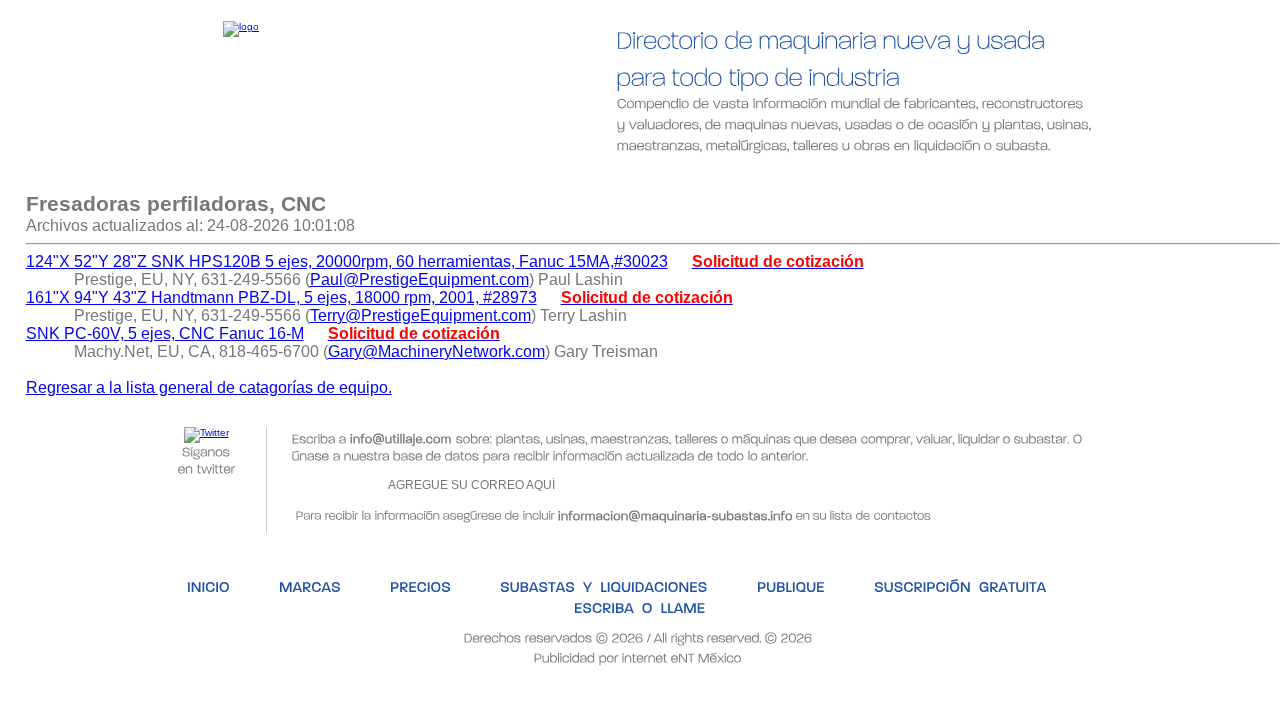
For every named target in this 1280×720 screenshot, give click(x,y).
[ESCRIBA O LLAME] (1090, 177)
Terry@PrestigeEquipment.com (420, 315)
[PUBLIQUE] (727, 177)
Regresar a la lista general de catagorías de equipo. (209, 387)
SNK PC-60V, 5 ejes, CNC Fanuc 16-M (165, 333)
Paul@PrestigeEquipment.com (419, 279)
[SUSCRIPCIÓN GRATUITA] (893, 177)
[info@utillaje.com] (401, 437)
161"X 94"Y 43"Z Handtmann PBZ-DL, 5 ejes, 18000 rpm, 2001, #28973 (281, 297)
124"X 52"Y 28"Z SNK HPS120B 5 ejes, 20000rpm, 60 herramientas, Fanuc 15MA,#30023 (347, 261)
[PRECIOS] (364, 177)
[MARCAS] (252, 177)
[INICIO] (149, 177)
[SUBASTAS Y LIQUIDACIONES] (544, 177)
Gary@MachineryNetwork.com (436, 351)
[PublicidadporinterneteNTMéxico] (638, 656)
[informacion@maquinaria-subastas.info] (675, 513)
